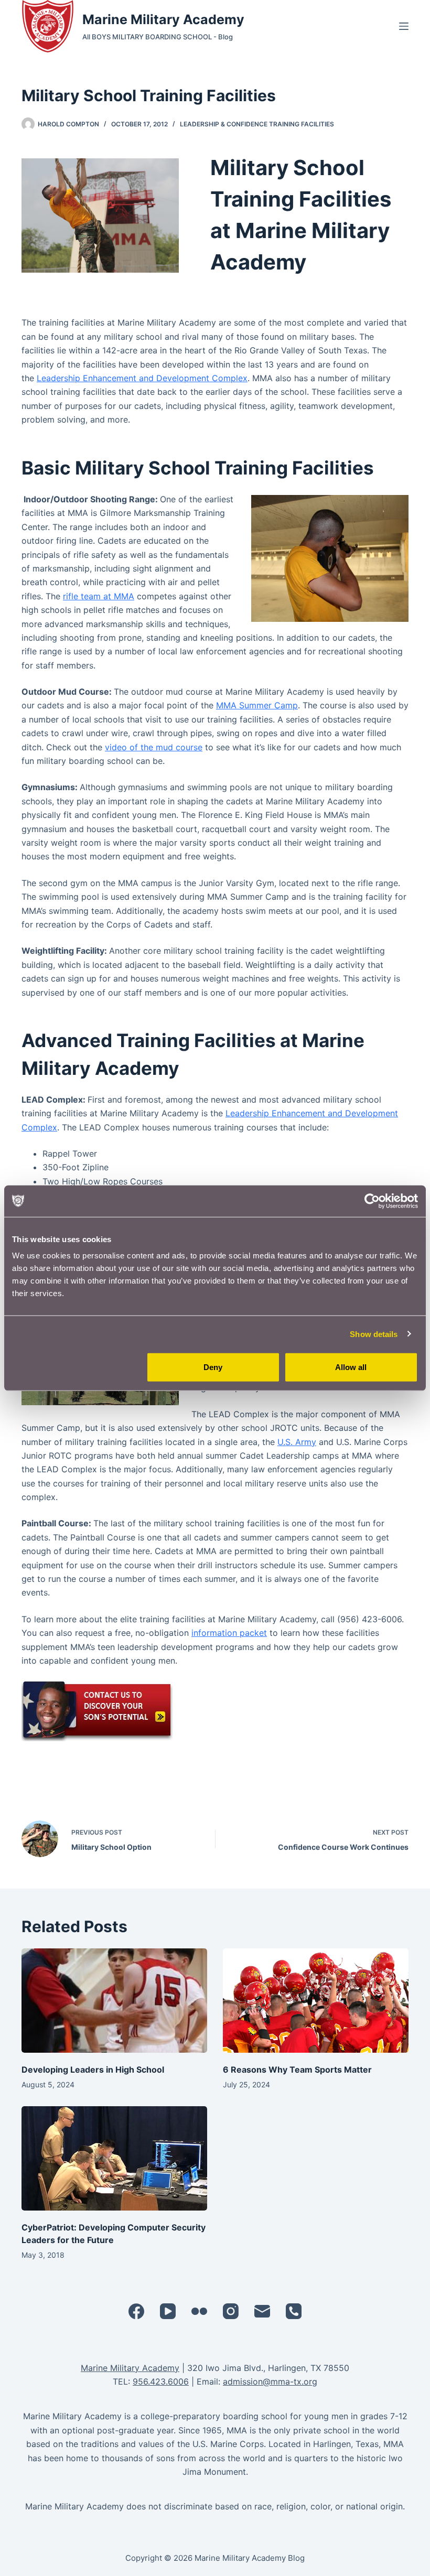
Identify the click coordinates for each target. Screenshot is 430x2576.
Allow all (351, 1367)
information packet (229, 1633)
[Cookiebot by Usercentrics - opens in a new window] (372, 1201)
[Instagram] (231, 2311)
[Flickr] (199, 2311)
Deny (213, 1367)
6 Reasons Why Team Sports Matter (297, 2070)
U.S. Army (297, 1442)
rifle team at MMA (99, 596)
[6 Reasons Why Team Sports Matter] (316, 2001)
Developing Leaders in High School (93, 2070)
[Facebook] (136, 2311)
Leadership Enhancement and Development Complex (142, 378)
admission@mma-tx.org (270, 2381)
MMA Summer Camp (257, 705)
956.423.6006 (161, 2381)
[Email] (262, 2311)
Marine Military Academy (163, 19)
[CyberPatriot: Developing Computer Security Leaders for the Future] (114, 2158)
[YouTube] (168, 2311)
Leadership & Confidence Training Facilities (257, 124)
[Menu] (404, 26)
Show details (374, 1334)
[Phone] (294, 2311)
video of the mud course (154, 747)
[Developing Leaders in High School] (114, 2001)
